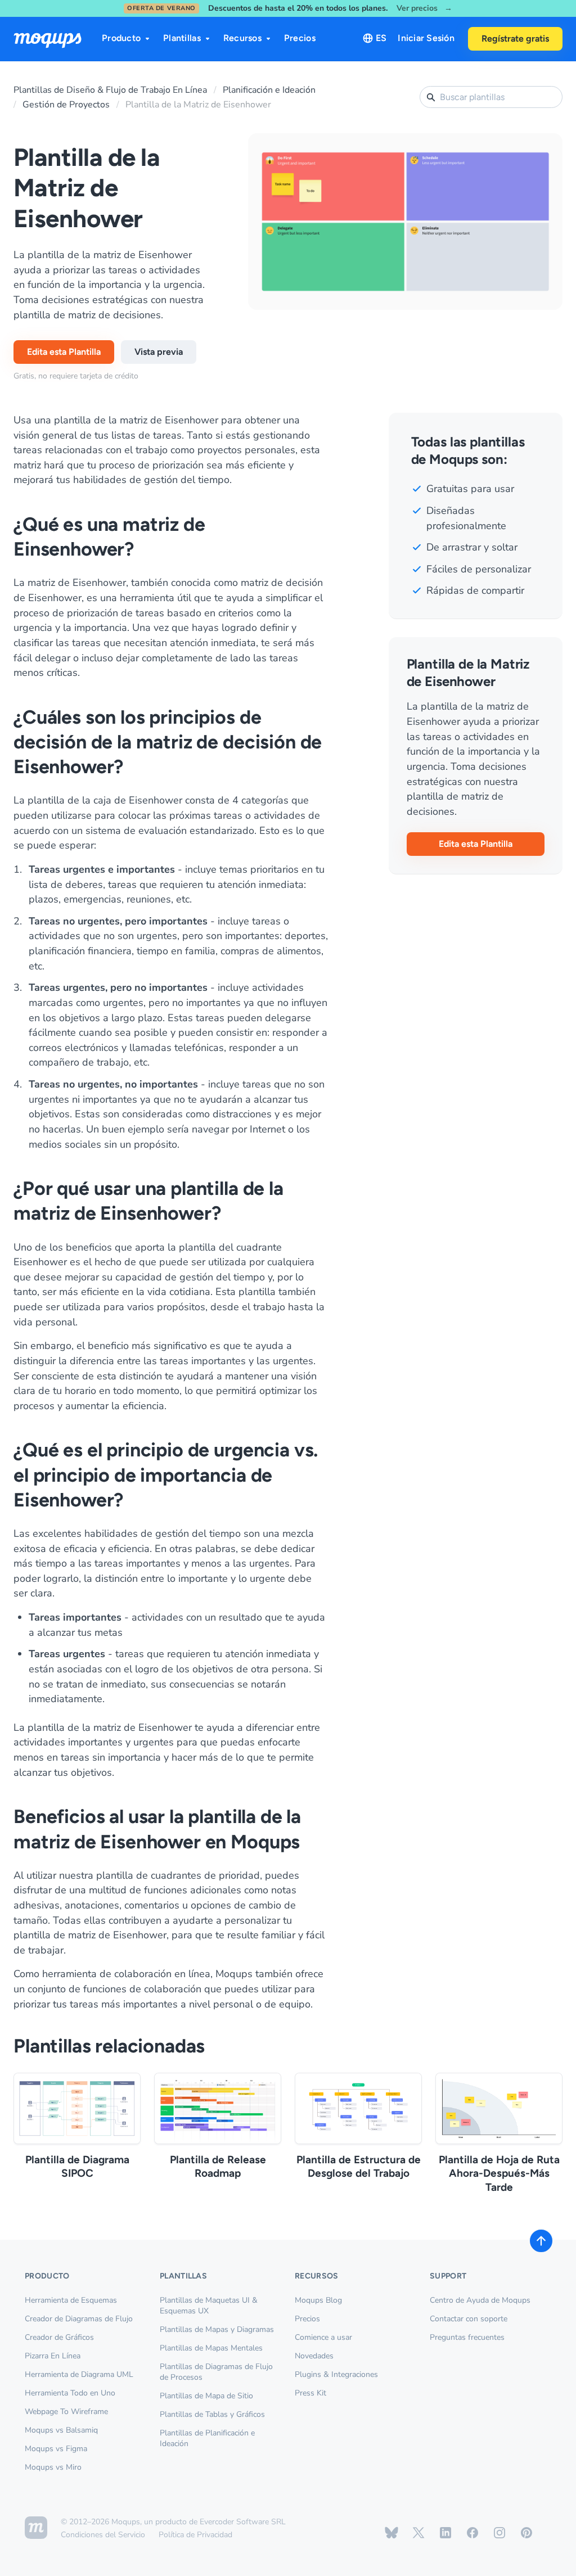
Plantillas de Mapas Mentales (211, 2348)
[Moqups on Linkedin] (445, 2533)
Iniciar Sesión (426, 38)
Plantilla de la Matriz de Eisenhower (198, 105)
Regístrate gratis (515, 39)
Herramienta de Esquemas (71, 2300)
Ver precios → (424, 9)
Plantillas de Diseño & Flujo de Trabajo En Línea (110, 90)
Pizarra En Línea (53, 2356)
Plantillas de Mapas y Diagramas (217, 2329)
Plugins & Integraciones (336, 2374)
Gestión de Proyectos (66, 105)
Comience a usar (323, 2337)
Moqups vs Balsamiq (61, 2430)
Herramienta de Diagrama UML (79, 2374)
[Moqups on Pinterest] (526, 2533)
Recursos (242, 38)
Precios (300, 38)
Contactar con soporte (469, 2319)
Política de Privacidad (195, 2535)
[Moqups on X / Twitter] (418, 2533)
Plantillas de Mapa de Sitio (206, 2396)
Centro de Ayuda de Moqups (480, 2300)
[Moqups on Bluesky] (391, 2533)
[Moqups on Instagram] (499, 2533)
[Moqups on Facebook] (472, 2533)
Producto (121, 38)
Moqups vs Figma (56, 2449)
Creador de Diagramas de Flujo (79, 2319)
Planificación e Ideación (269, 90)
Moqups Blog (318, 2300)
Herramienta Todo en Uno (70, 2393)
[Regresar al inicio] (541, 2241)
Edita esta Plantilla (64, 352)
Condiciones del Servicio (103, 2535)
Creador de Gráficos (59, 2337)
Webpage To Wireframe (66, 2412)
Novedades (314, 2356)
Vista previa (159, 352)
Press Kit (310, 2393)
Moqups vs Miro (53, 2467)
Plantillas (182, 38)
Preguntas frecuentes (467, 2337)
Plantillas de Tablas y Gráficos (212, 2414)
